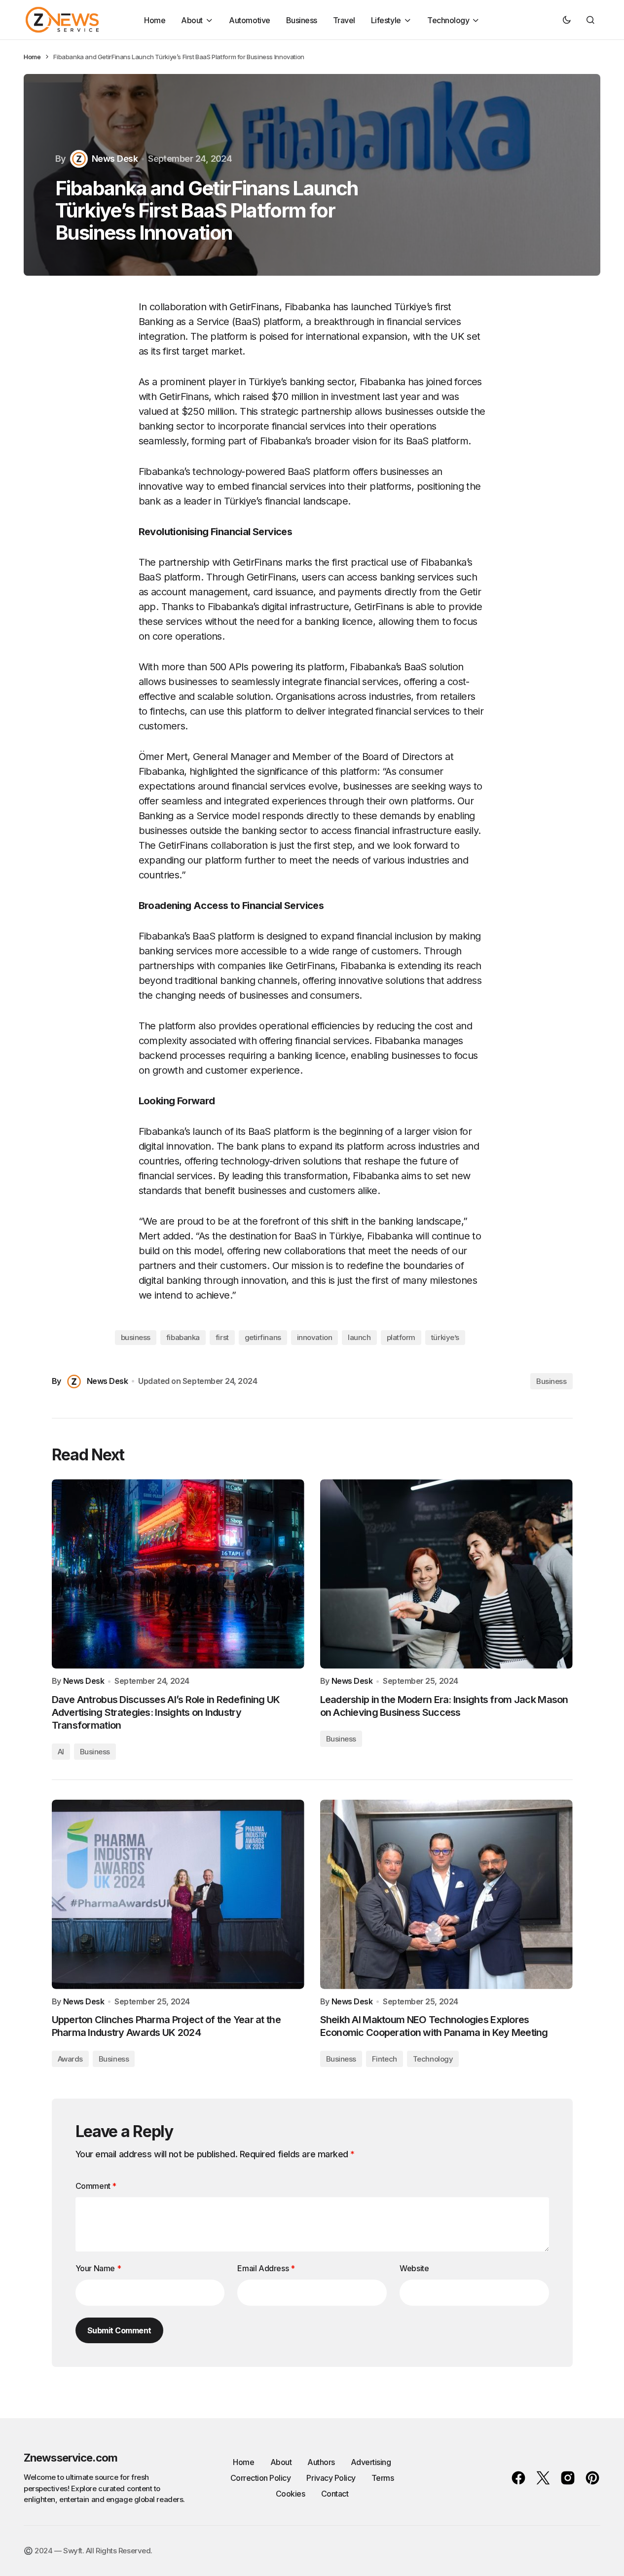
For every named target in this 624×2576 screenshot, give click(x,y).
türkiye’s (445, 1337)
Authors (321, 2462)
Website (414, 2268)
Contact (335, 2494)
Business (551, 1381)
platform (401, 1337)
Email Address (266, 2268)
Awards (70, 2059)
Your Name (98, 2268)
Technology (433, 2059)
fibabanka (183, 1337)
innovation (315, 1337)
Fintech (385, 2059)
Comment (96, 2186)
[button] (567, 20)
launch (359, 1337)
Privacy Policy (331, 2478)
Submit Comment (119, 2330)
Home (32, 57)
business (136, 1337)
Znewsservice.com (71, 2458)
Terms (383, 2478)
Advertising (371, 2462)
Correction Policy (261, 2478)
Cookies (291, 2494)
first (222, 1337)
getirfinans (263, 1337)
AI (61, 1752)
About (281, 2462)
